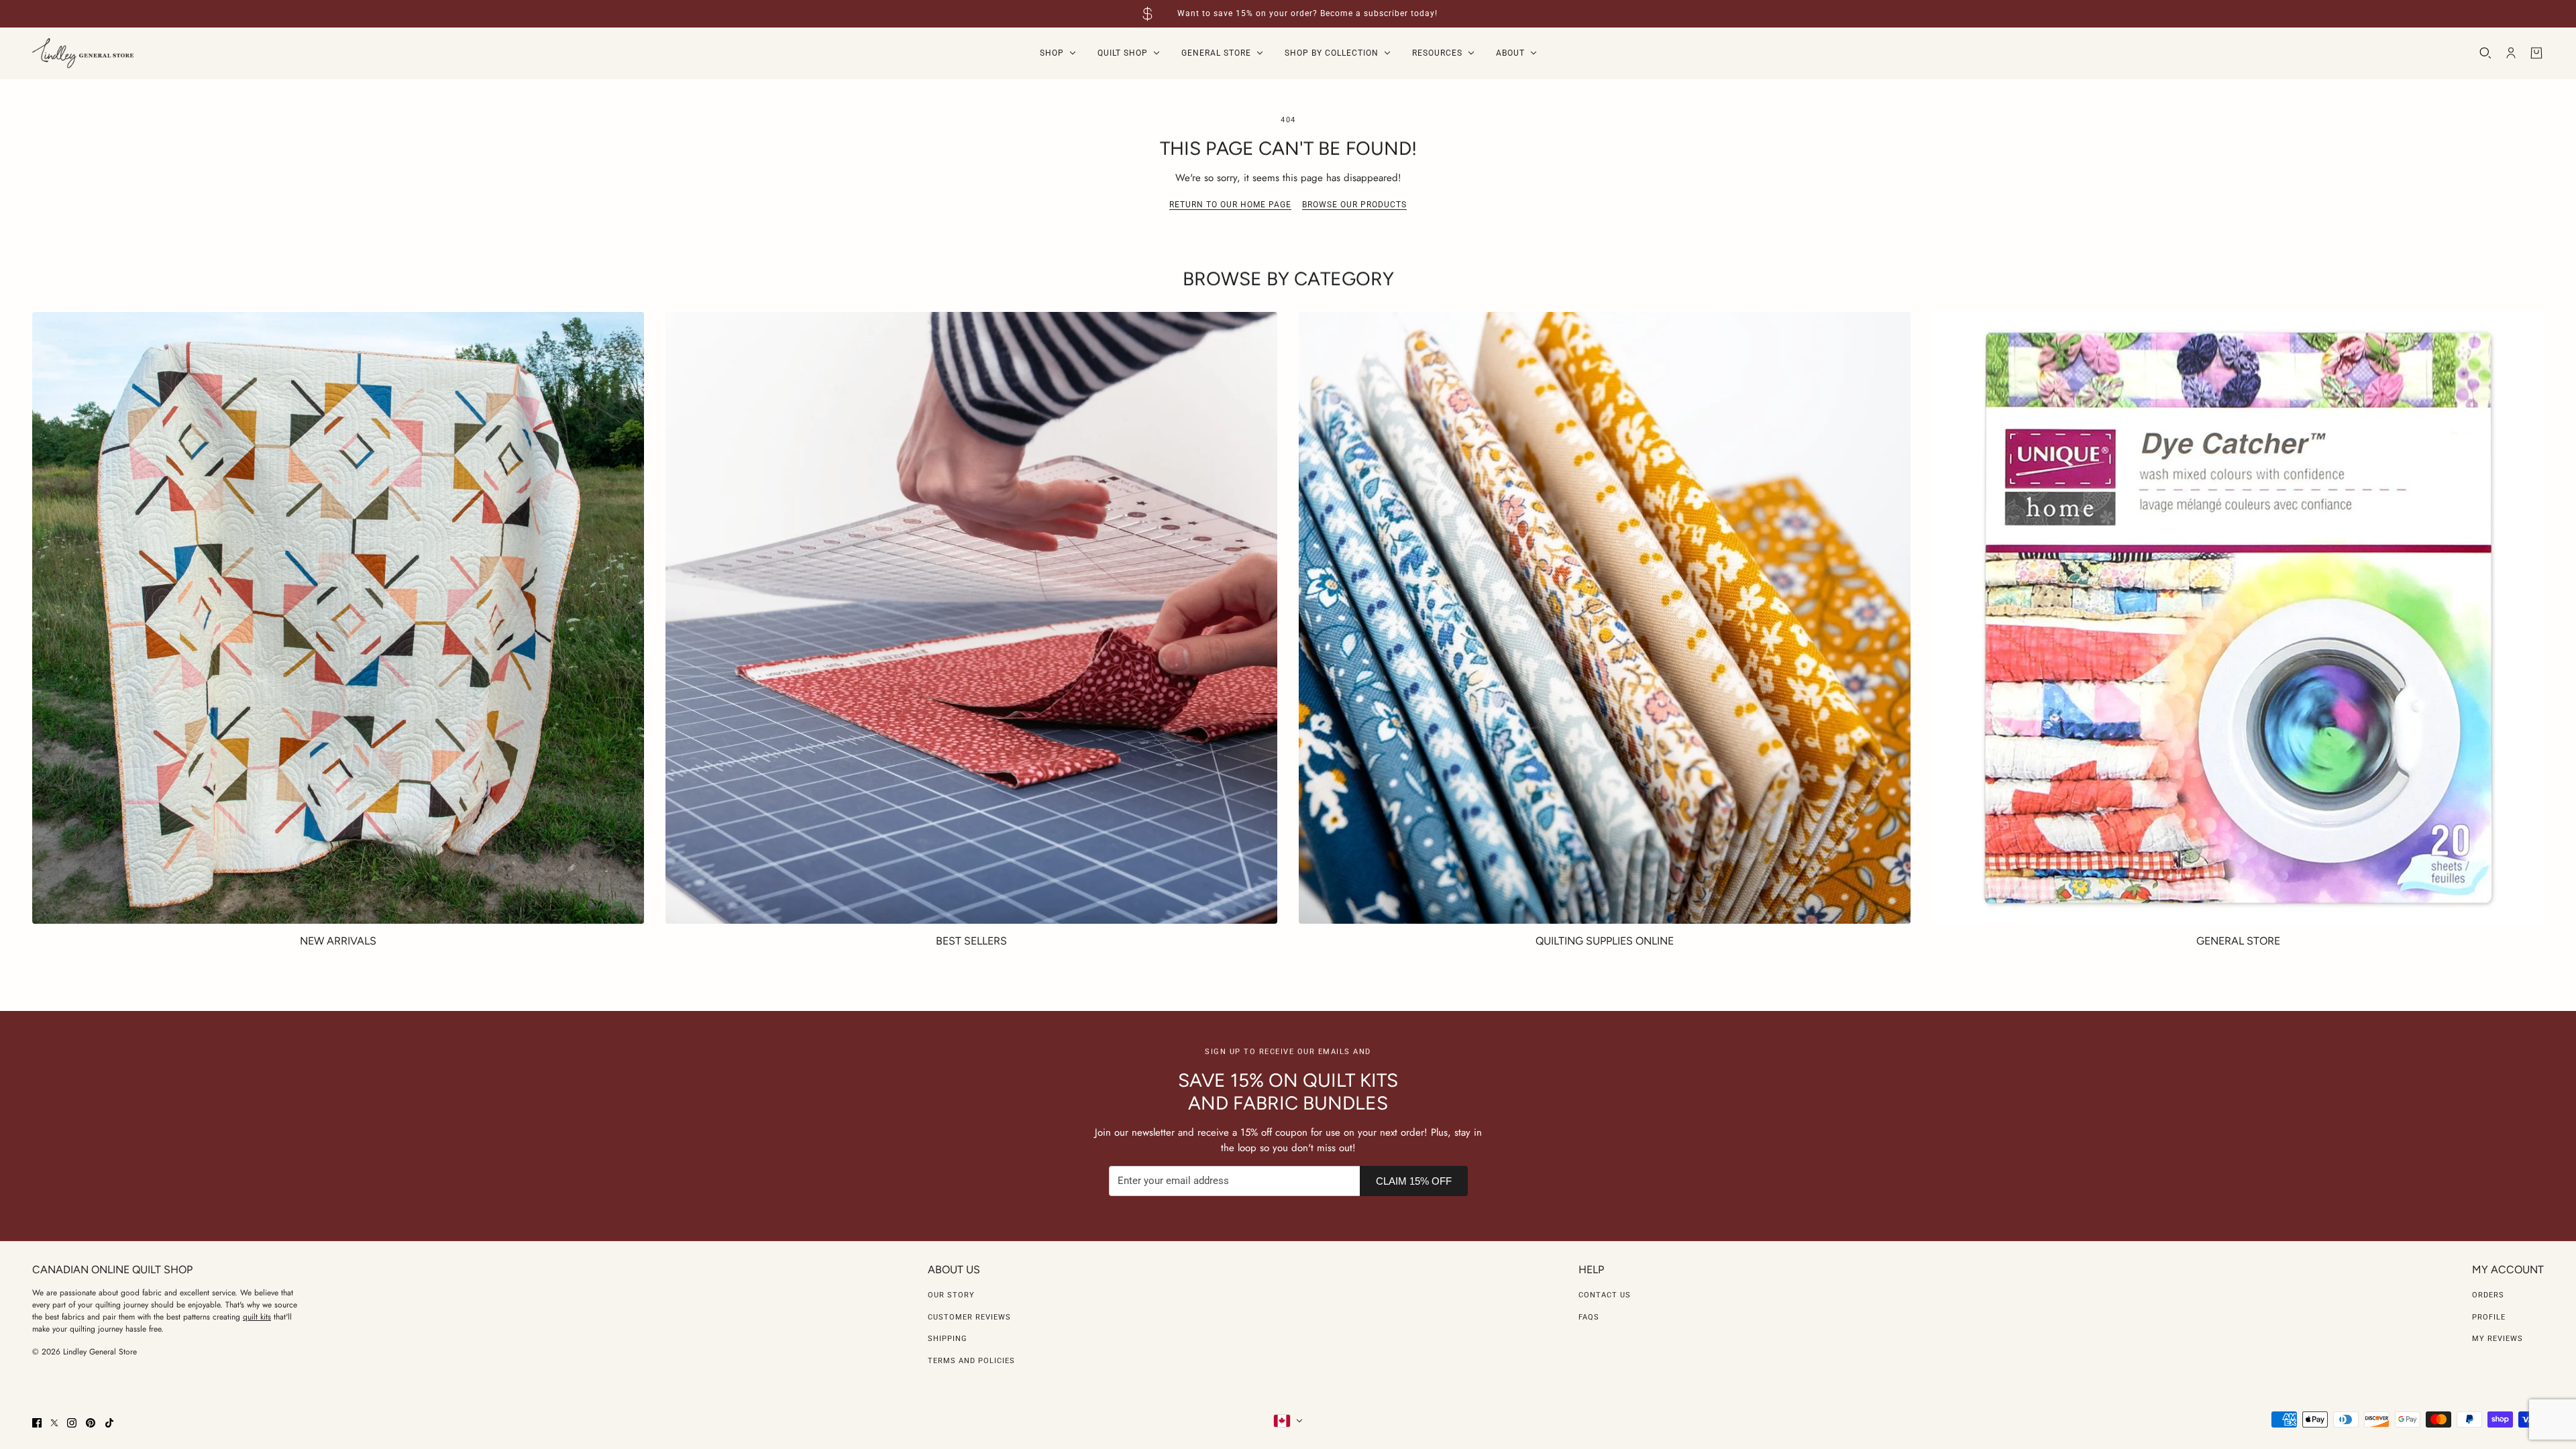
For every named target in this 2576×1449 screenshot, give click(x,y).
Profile (2489, 1317)
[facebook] (37, 1423)
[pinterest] (91, 1423)
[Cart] (2536, 53)
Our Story (951, 1295)
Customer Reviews (969, 1317)
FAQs (1589, 1317)
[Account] (2511, 53)
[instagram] (72, 1423)
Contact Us (1605, 1295)
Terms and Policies (971, 1361)
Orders (2488, 1295)
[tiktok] (109, 1423)
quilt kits (257, 1317)
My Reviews (2498, 1339)
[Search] (2485, 53)
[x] (54, 1423)
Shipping (948, 1339)
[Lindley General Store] (83, 53)
